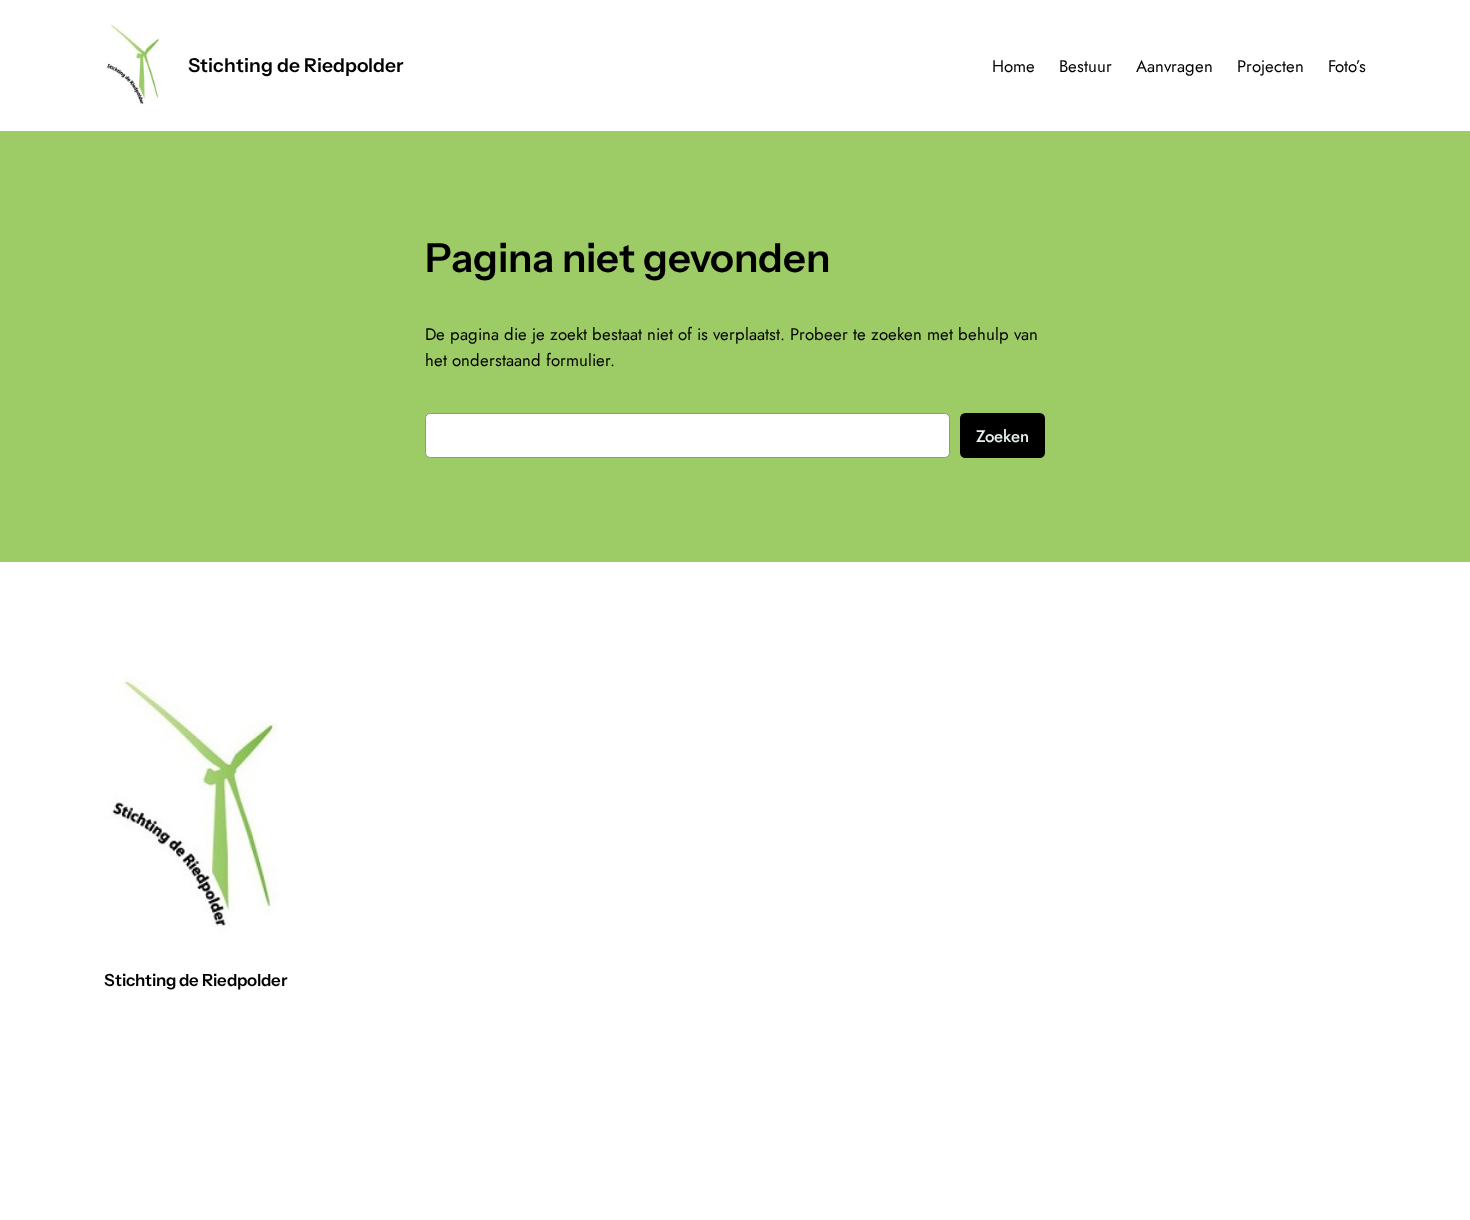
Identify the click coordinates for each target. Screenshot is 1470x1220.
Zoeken (1002, 436)
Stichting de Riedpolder (295, 65)
